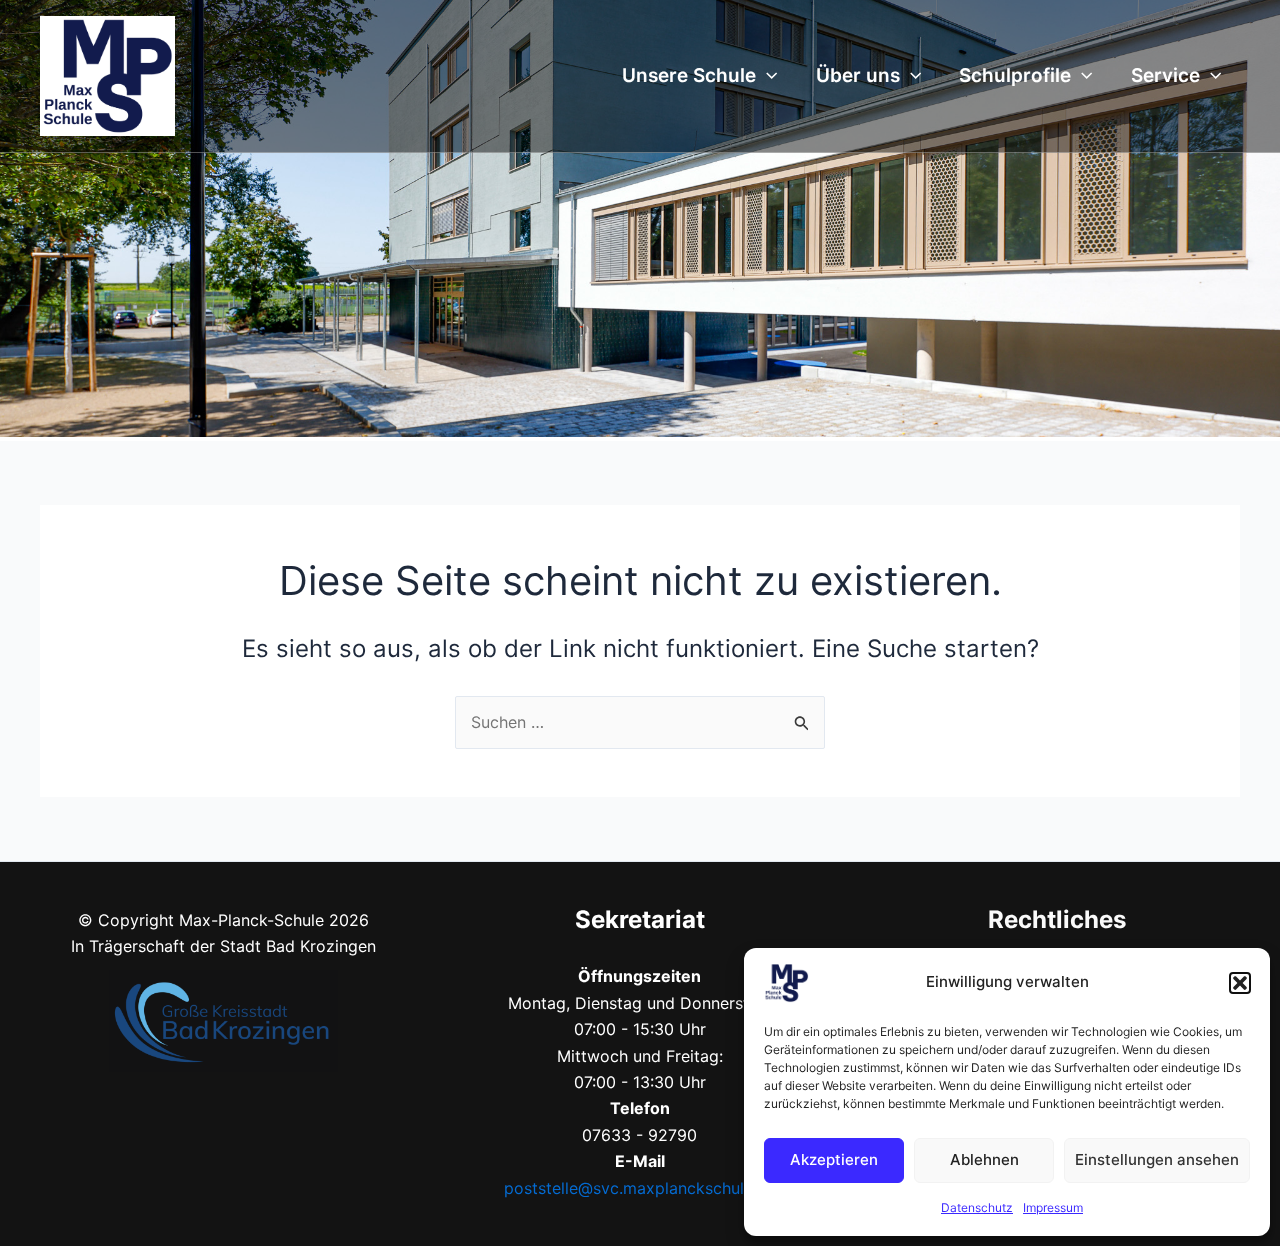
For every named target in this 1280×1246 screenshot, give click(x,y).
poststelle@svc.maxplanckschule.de (640, 1188)
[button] (1240, 983)
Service (1165, 75)
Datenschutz (977, 1207)
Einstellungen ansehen (1157, 1159)
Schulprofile (1015, 75)
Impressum (1053, 1207)
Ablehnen (984, 1159)
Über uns (858, 75)
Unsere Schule (689, 75)
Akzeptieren (834, 1159)
